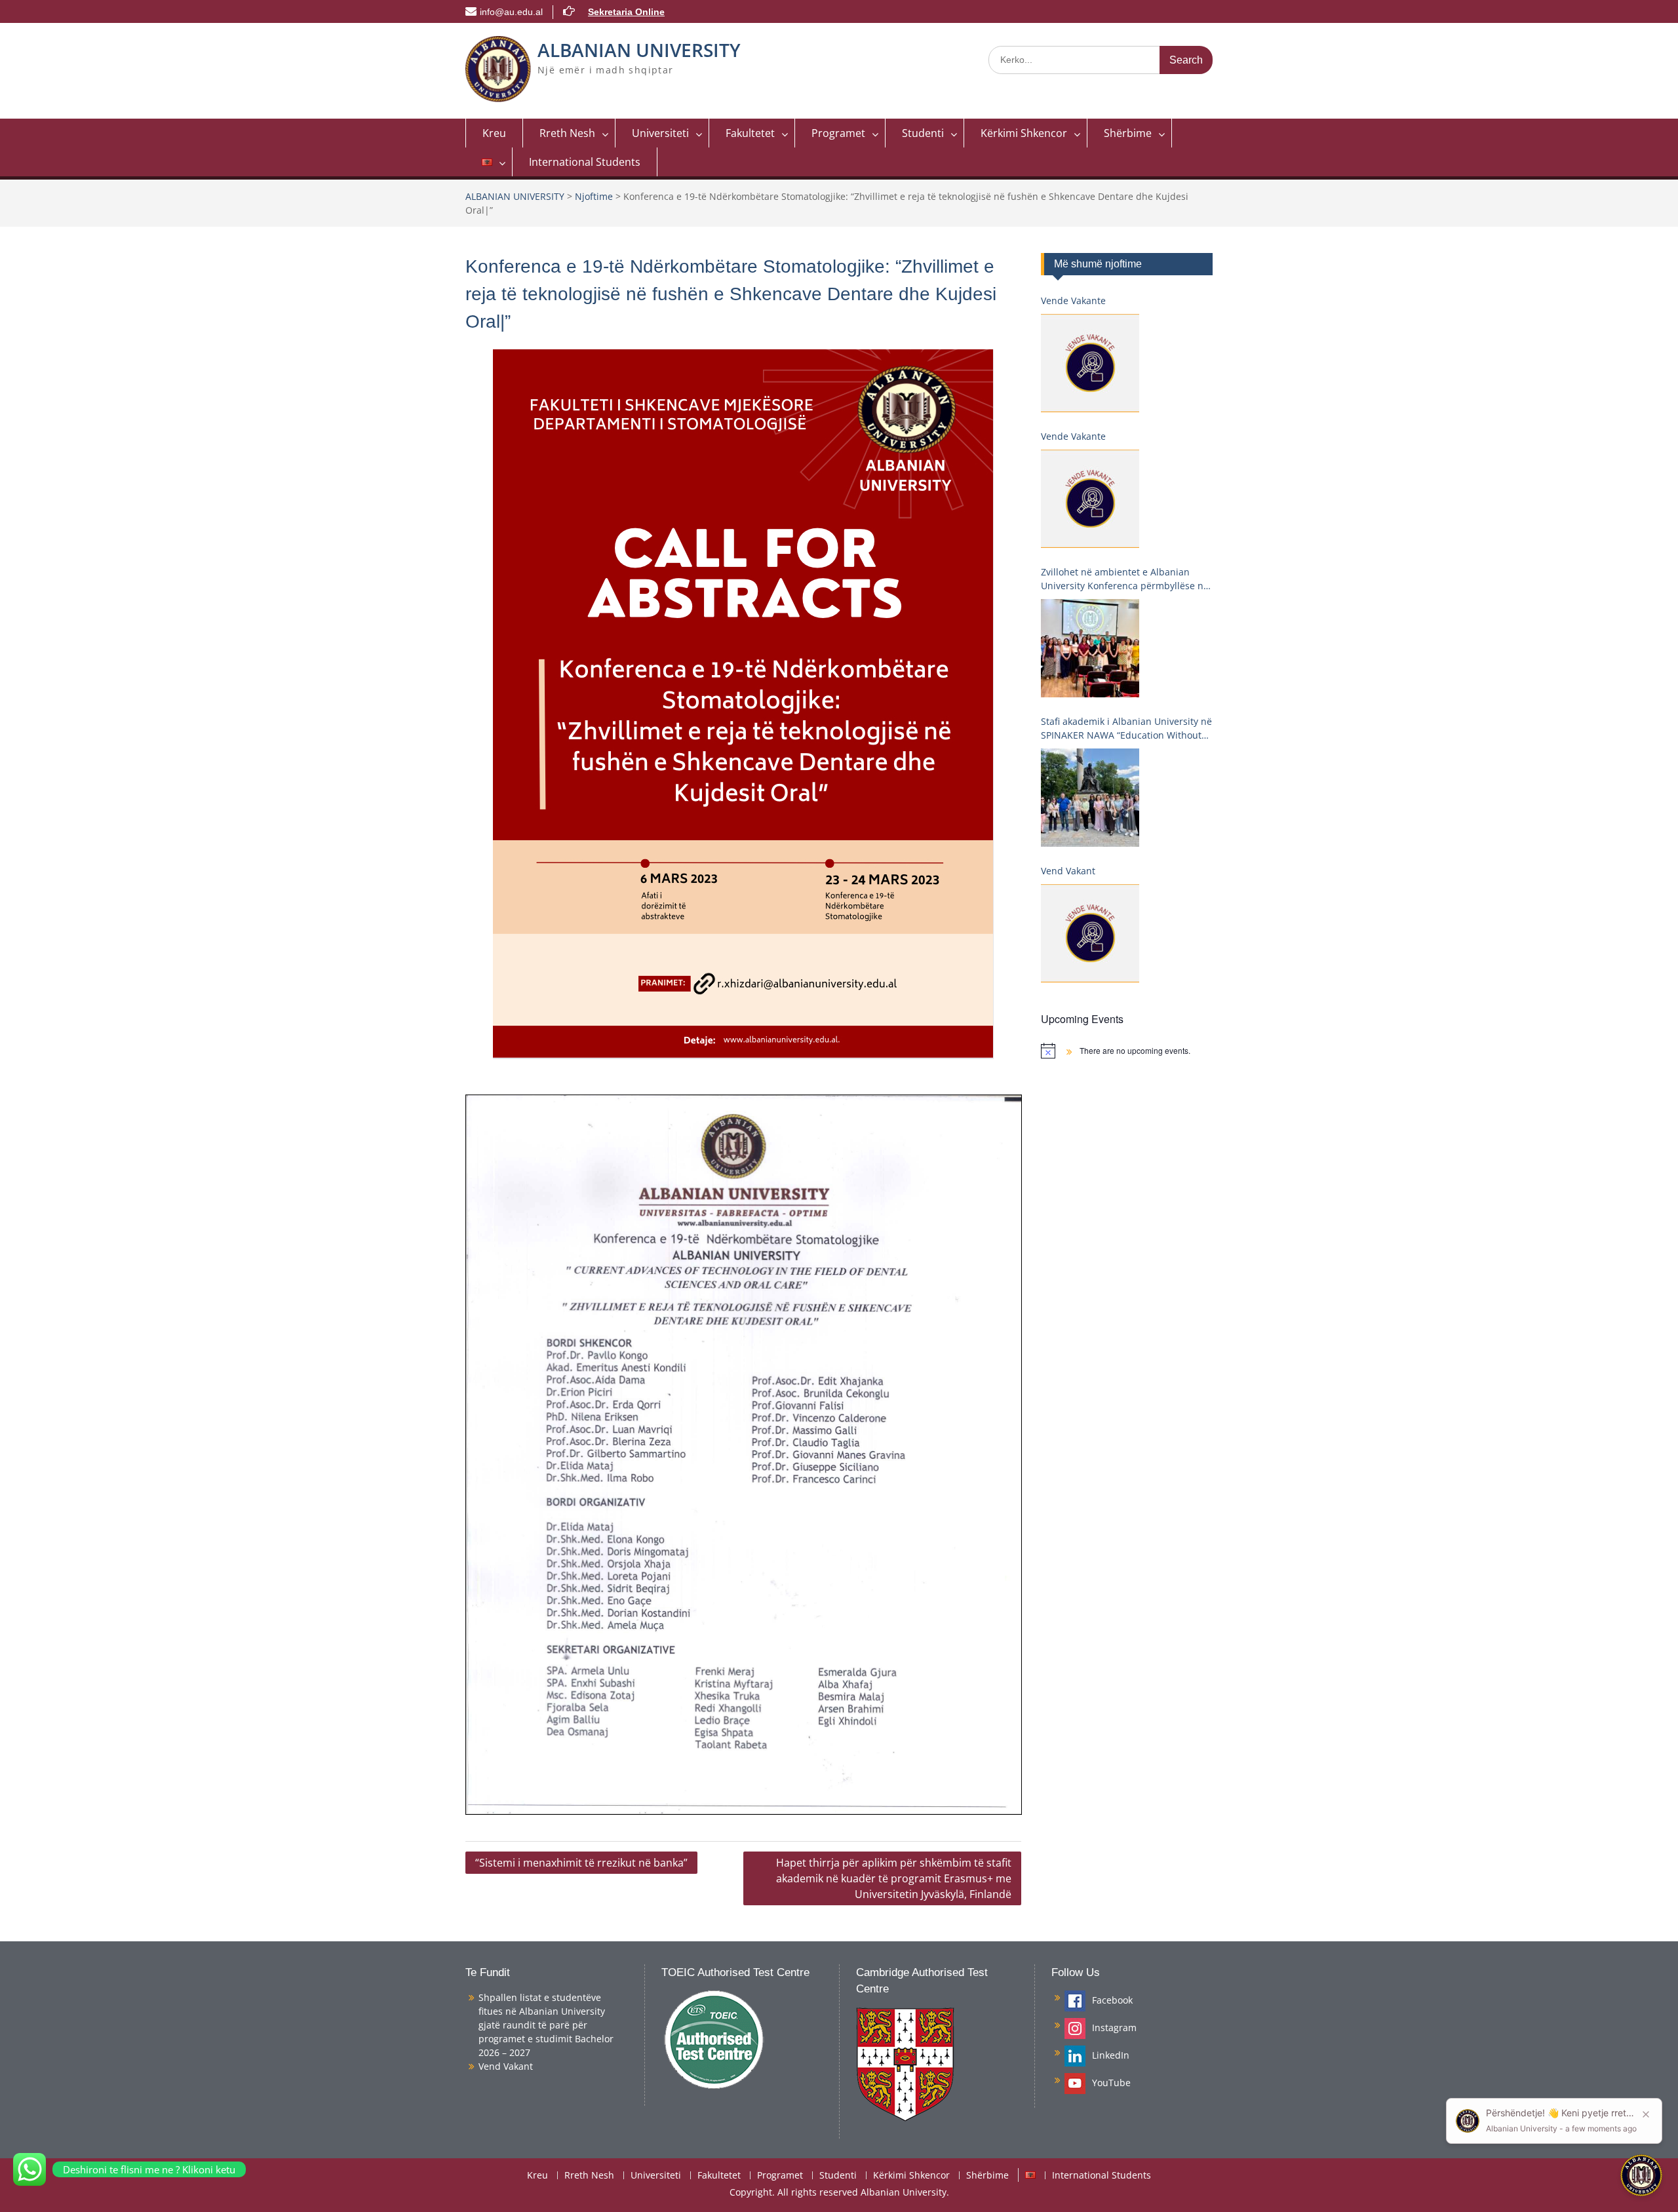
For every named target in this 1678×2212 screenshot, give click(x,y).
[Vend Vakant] (1090, 933)
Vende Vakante (1073, 301)
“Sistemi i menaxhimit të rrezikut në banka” (581, 1863)
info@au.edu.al (511, 12)
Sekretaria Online (626, 12)
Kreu (494, 133)
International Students (585, 162)
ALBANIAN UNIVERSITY (639, 50)
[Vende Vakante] (1090, 363)
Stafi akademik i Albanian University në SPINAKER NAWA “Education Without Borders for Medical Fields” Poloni (1126, 728)
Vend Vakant (1068, 871)
